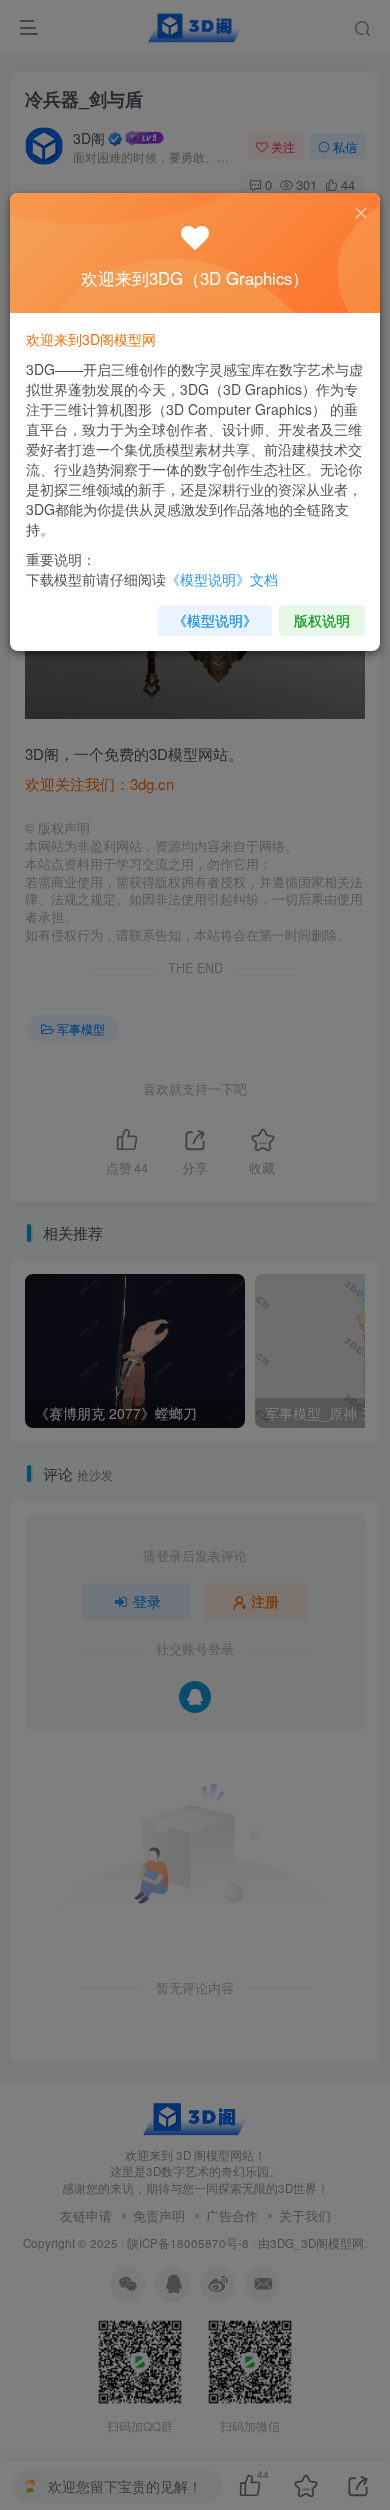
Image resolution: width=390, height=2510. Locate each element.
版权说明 (322, 620)
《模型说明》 (215, 620)
